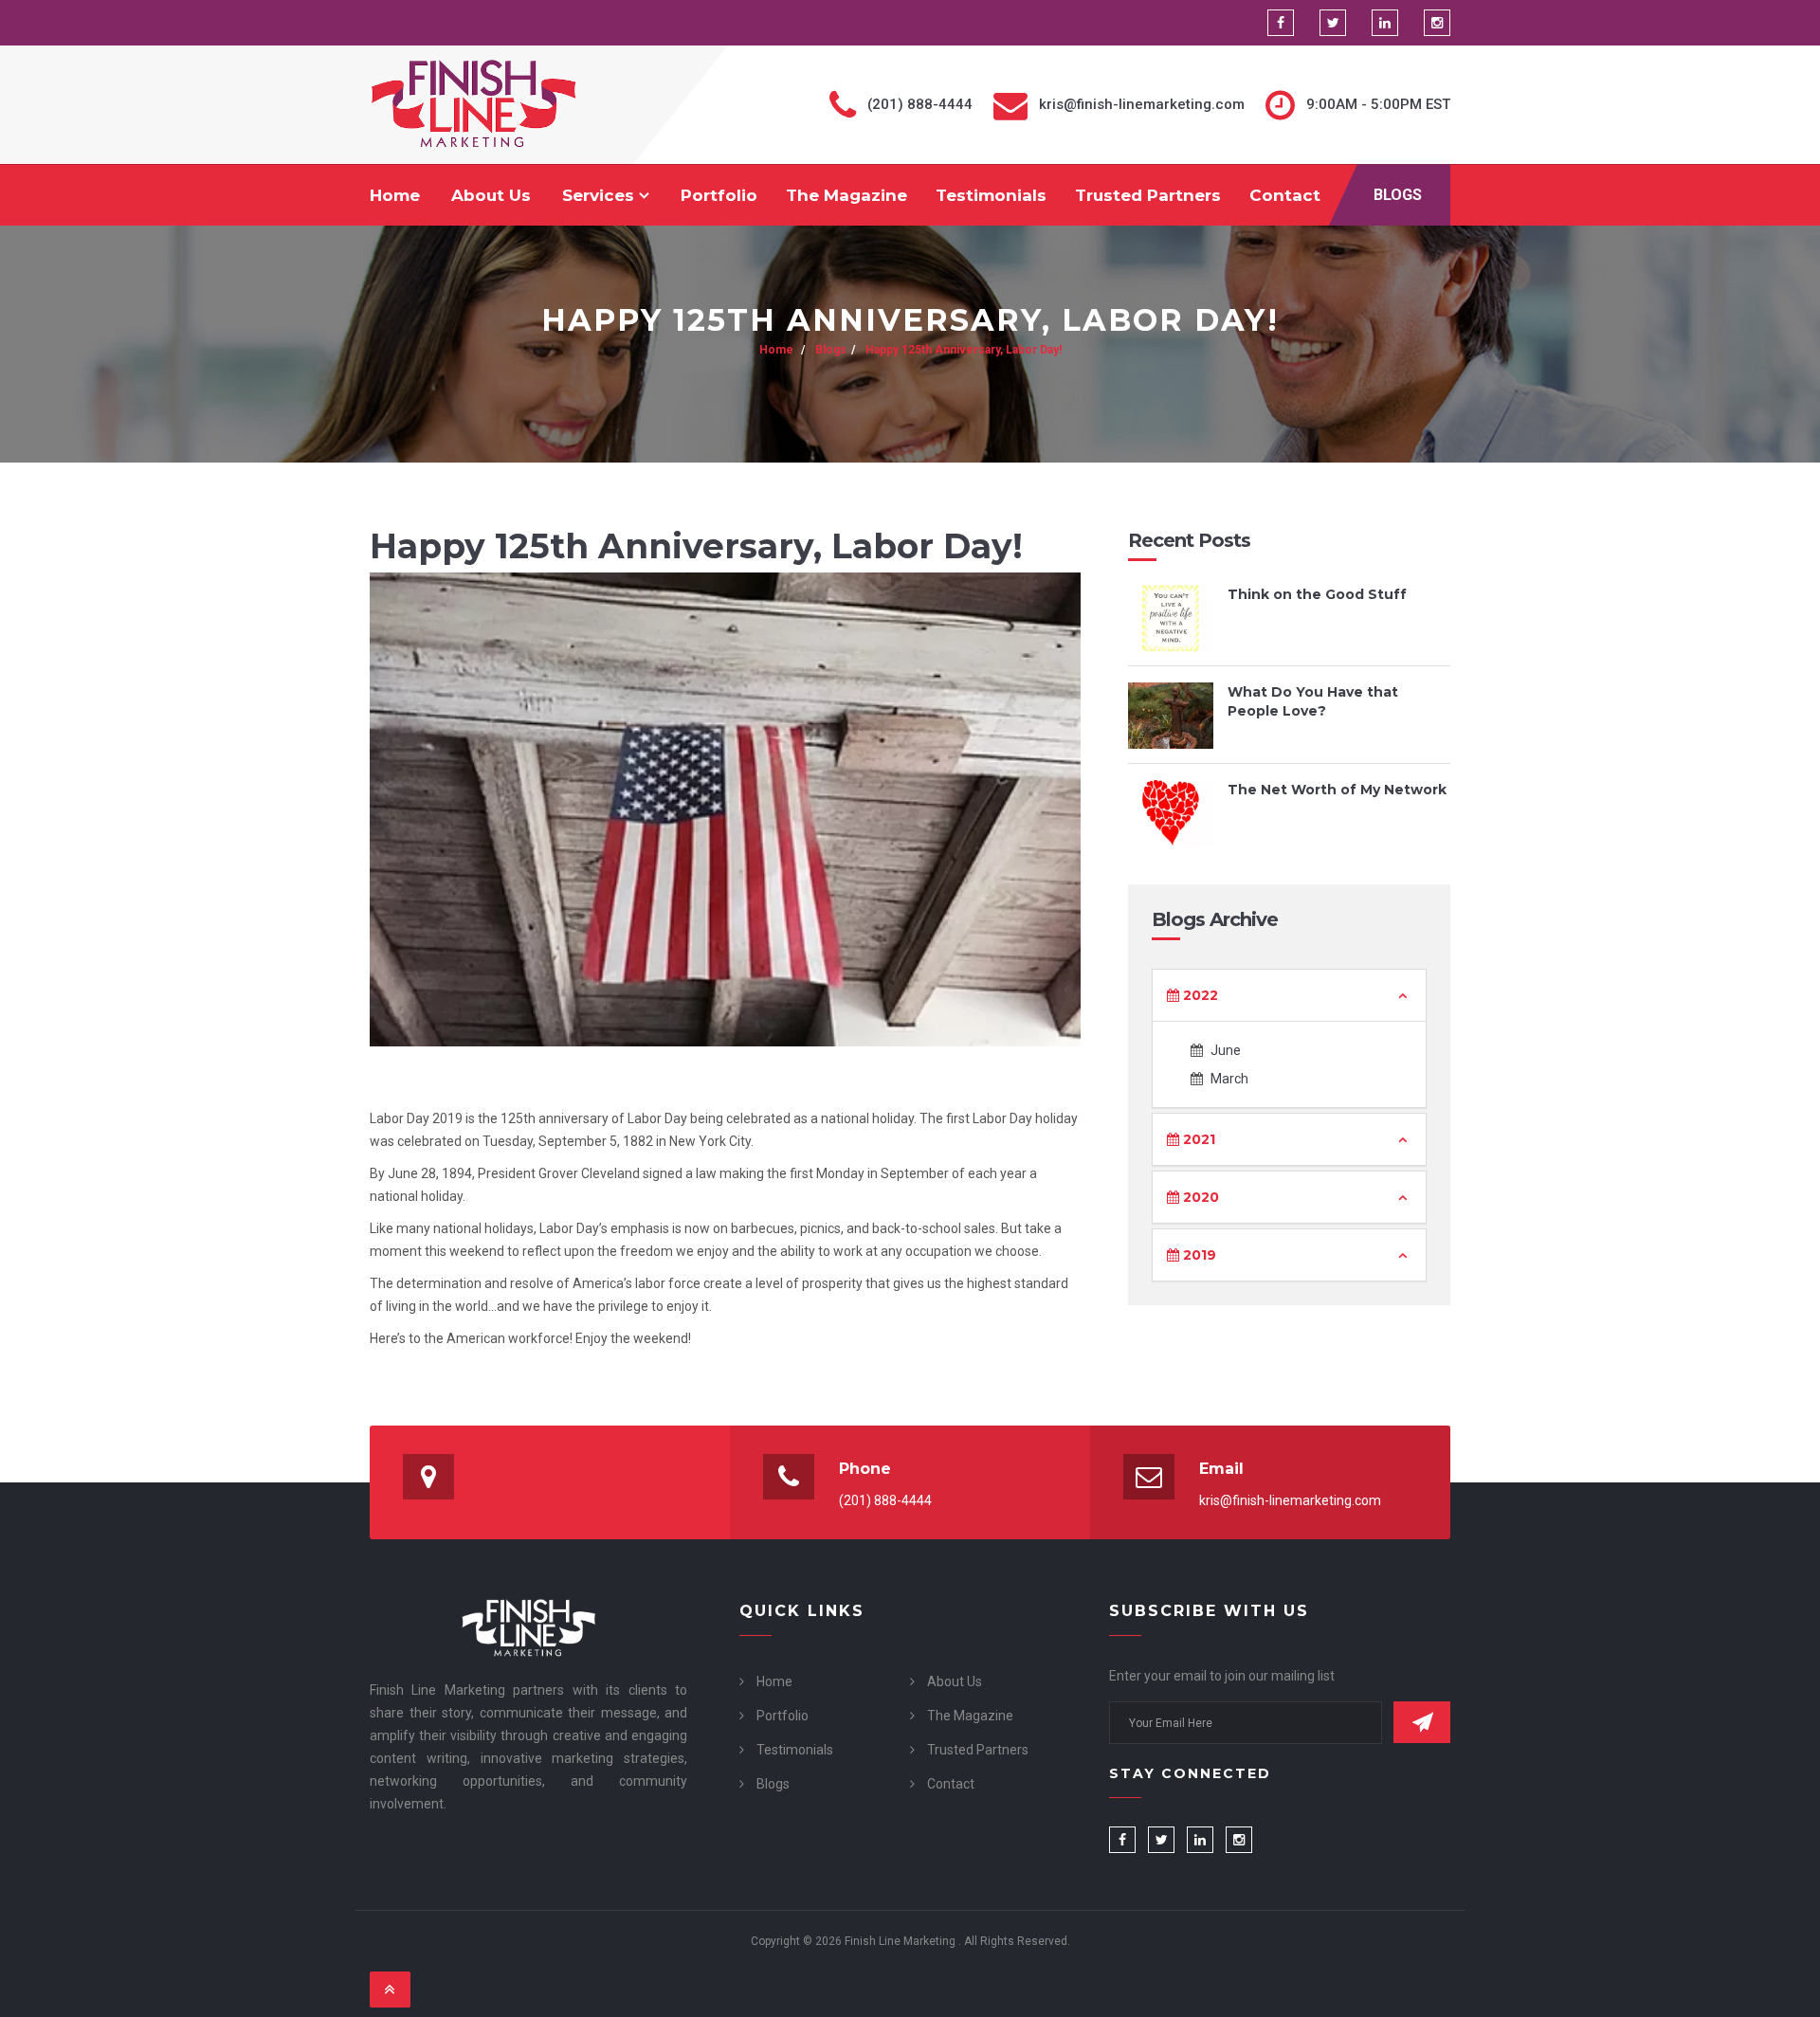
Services (601, 195)
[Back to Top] (390, 1990)
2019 (1198, 1255)
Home (395, 195)
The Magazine (846, 195)
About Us (491, 195)
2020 (1199, 1197)
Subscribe (1422, 1722)
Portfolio (719, 195)
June (1224, 1050)
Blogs (1398, 195)
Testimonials (991, 195)
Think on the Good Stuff (1317, 594)
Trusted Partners (1148, 195)
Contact (1285, 195)
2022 (1199, 995)
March (1228, 1079)
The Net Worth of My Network (1337, 790)
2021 (1197, 1139)
